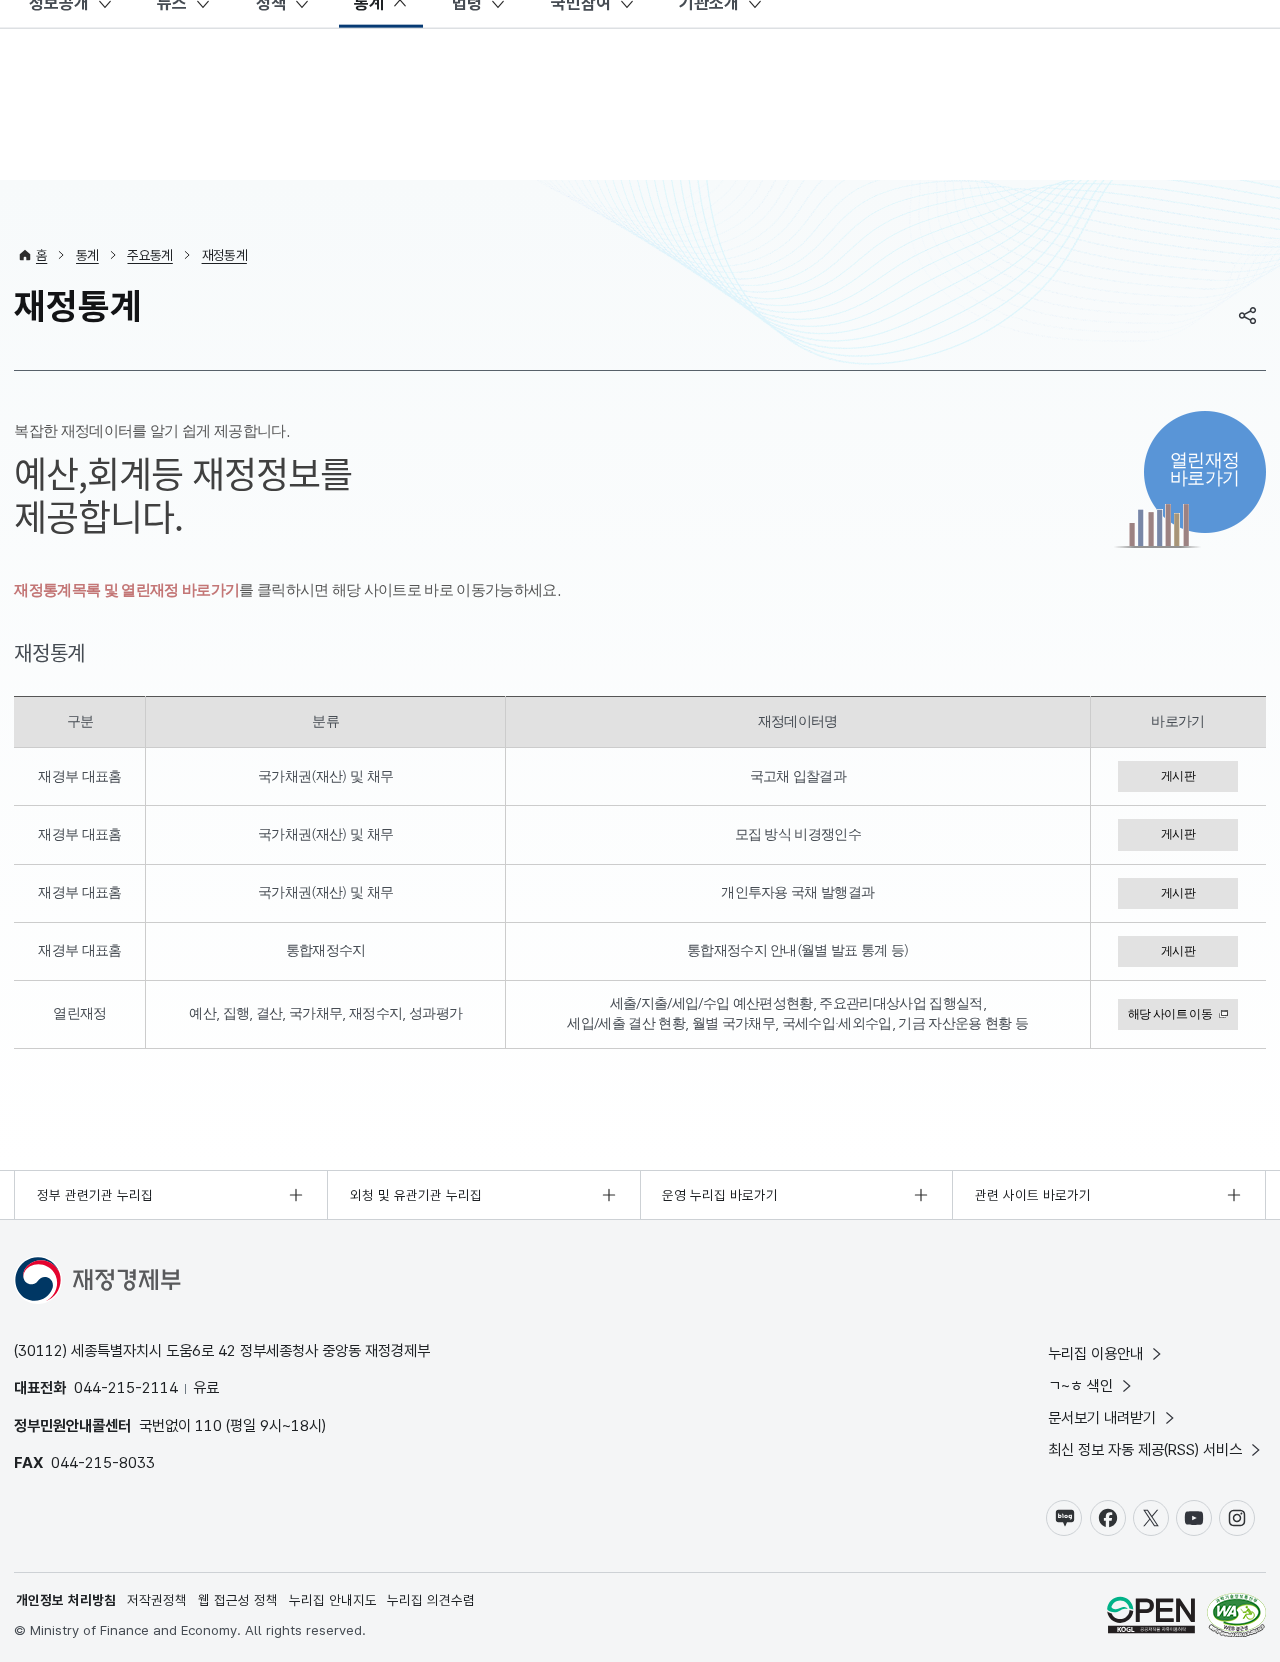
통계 (87, 255)
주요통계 (149, 255)
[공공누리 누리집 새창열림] (1151, 1617)
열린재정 (1204, 468)
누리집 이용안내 (1095, 1353)
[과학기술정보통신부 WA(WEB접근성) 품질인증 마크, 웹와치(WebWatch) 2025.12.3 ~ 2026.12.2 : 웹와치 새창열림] (1236, 1617)
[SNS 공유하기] (1248, 315)
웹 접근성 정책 (238, 1600)
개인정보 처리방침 (66, 1600)
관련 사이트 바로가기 (1033, 1195)
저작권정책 (157, 1600)
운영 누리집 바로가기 (720, 1195)
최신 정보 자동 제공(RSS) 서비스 (1145, 1449)
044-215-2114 (126, 1387)
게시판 (1178, 776)
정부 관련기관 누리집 (95, 1195)
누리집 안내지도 (333, 1600)
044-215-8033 (103, 1462)
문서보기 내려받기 (1102, 1417)
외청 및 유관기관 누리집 (416, 1195)
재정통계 (224, 255)
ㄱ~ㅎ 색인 (1080, 1385)
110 (208, 1425)
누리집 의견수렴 (431, 1600)
